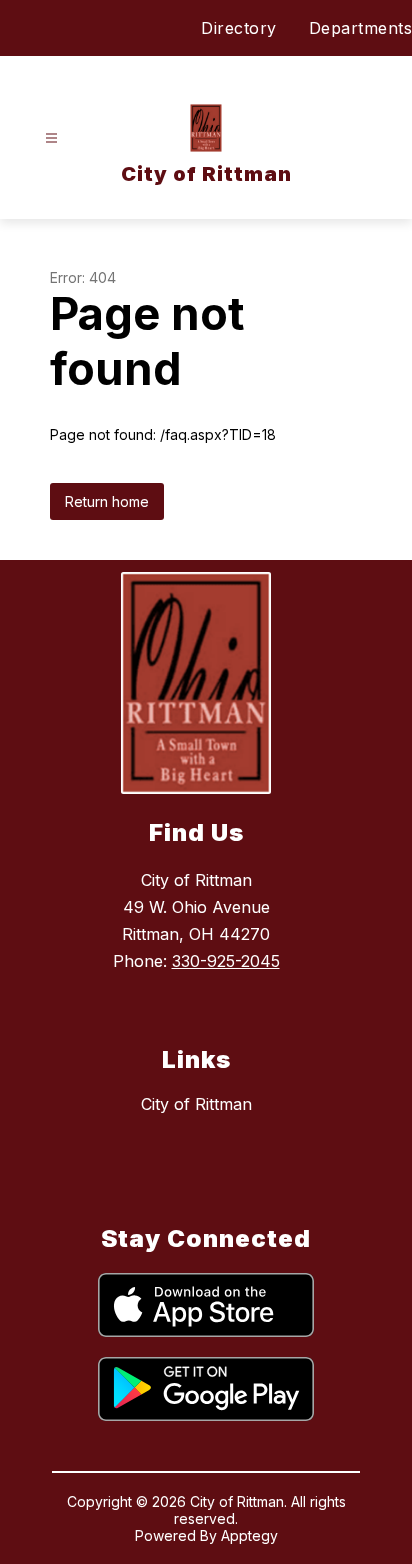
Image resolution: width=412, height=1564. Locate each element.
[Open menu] (51, 138)
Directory (239, 28)
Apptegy (249, 1535)
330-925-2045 (226, 961)
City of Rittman (196, 1104)
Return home (107, 501)
